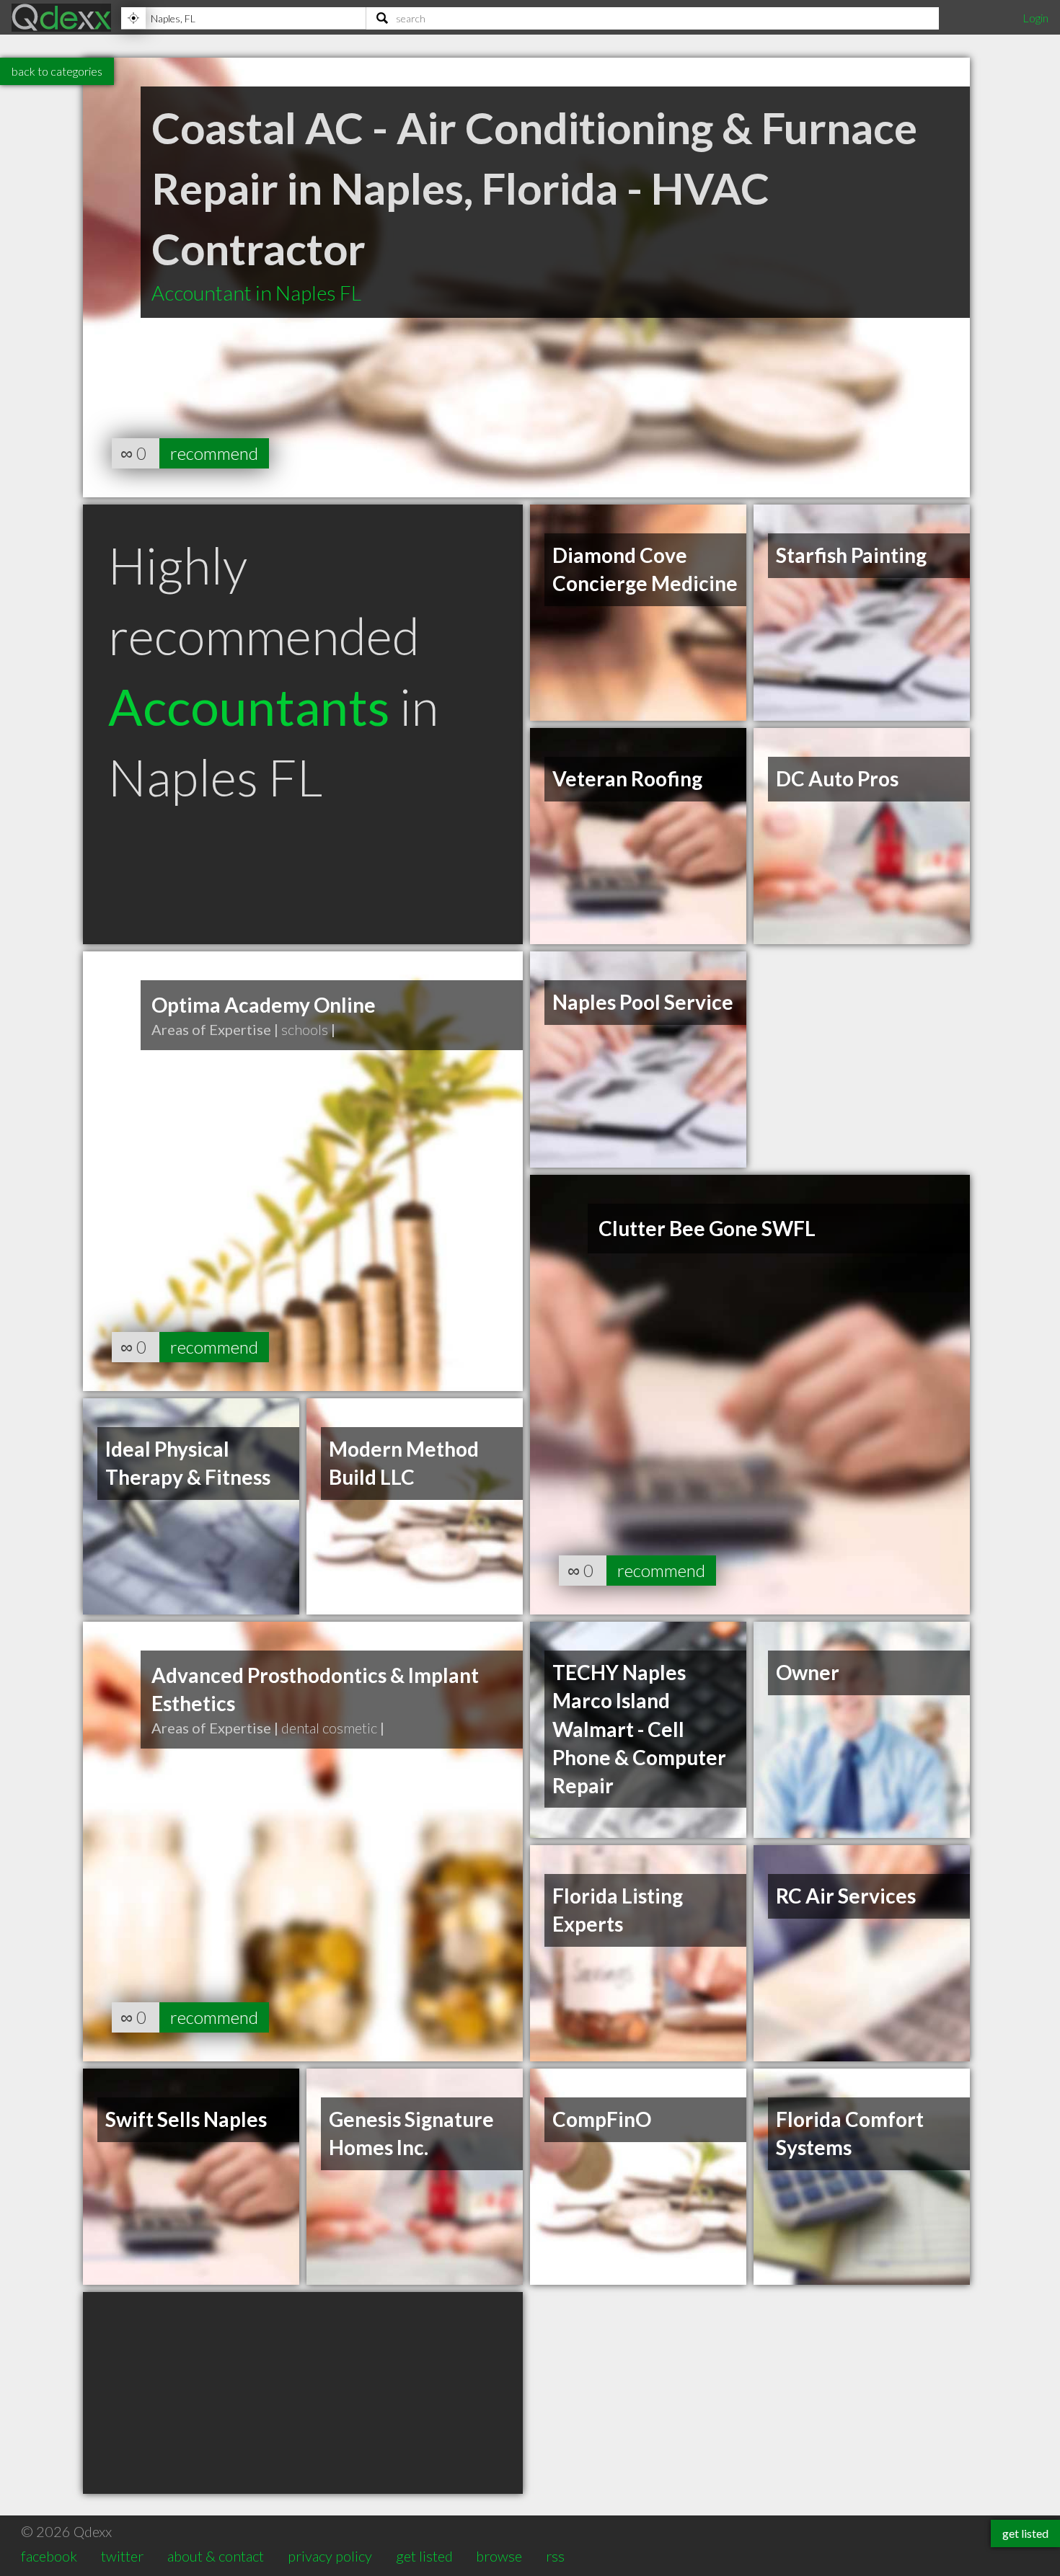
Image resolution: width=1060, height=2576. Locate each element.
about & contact (216, 2556)
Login (1035, 18)
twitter (122, 2556)
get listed (424, 2556)
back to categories (57, 71)
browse (499, 2556)
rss (555, 2556)
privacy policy (330, 2556)
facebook (49, 2556)
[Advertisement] (303, 2393)
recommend (214, 453)
